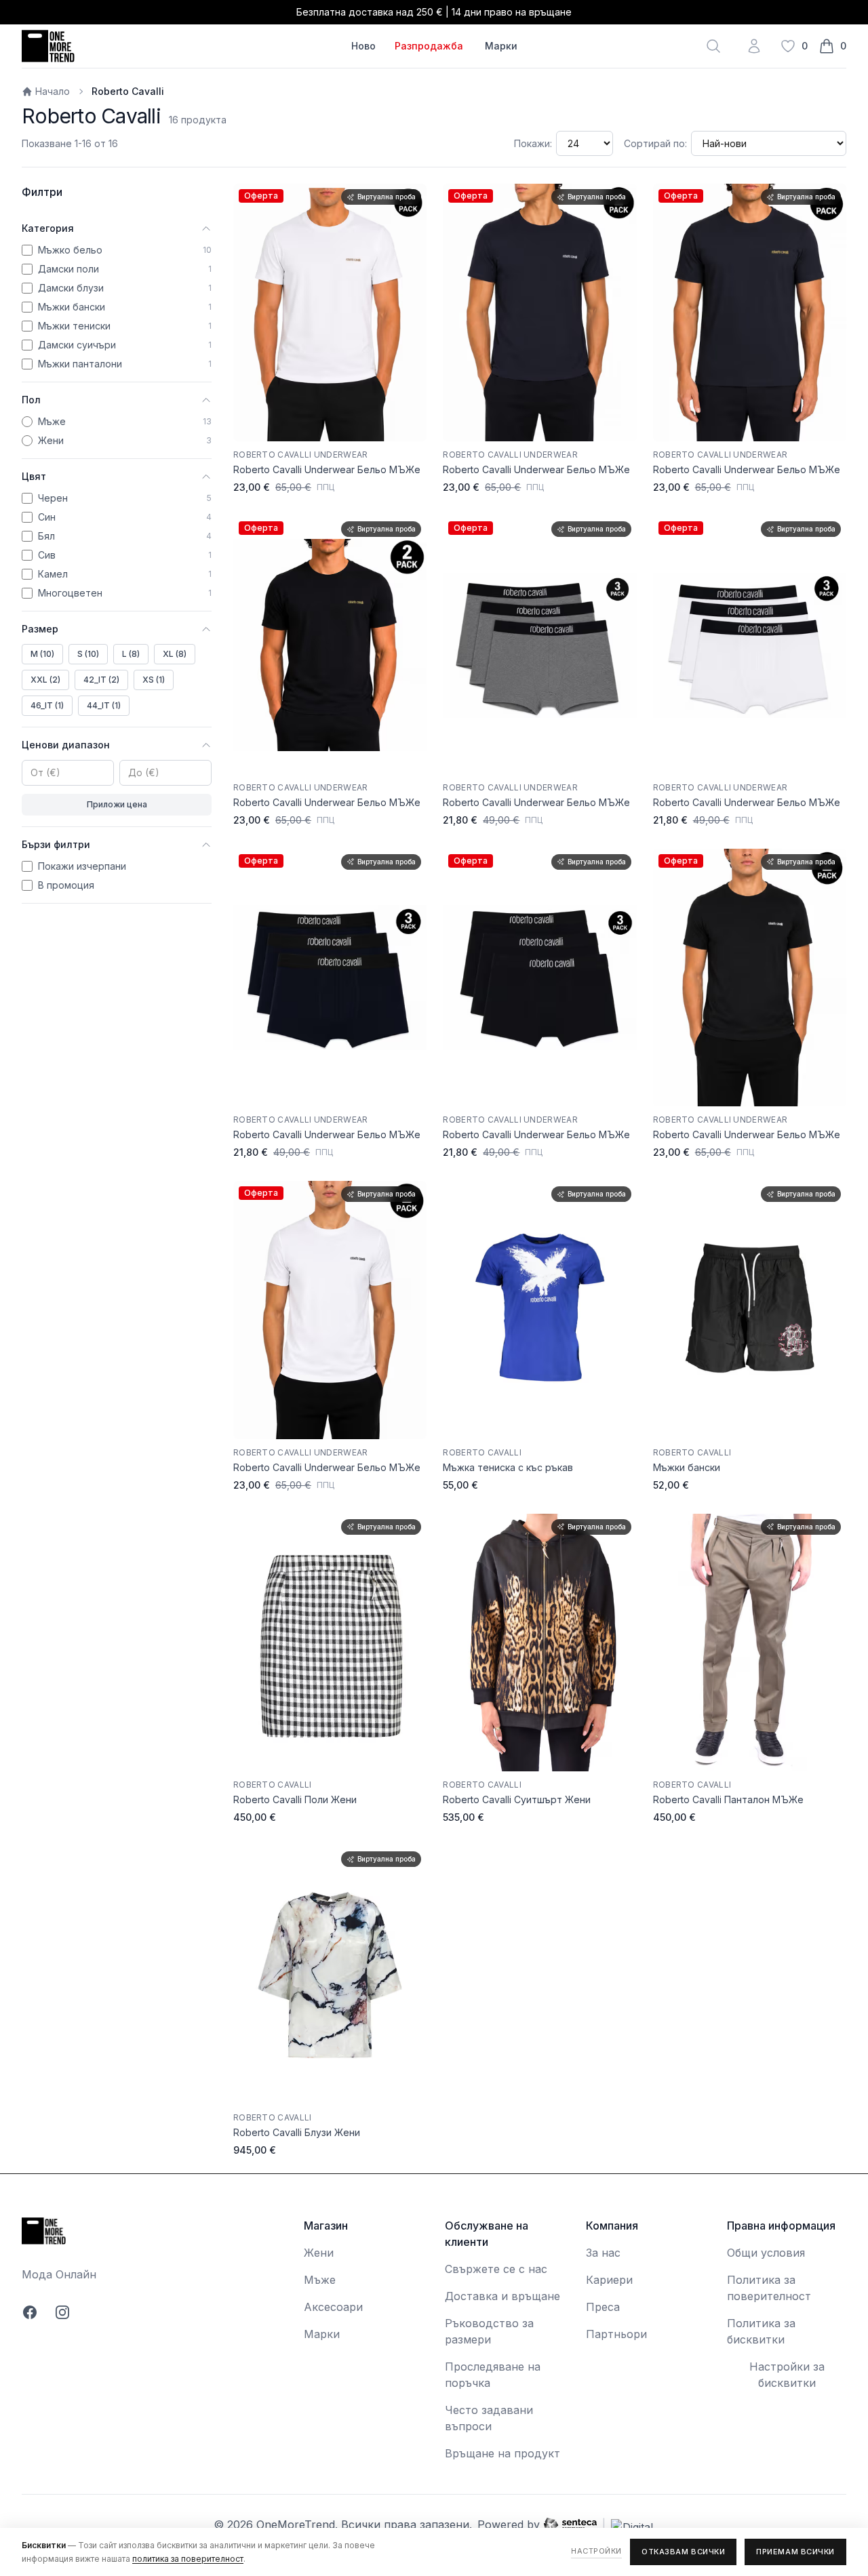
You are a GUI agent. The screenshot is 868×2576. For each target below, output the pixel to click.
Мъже (320, 2280)
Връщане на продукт (502, 2453)
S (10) (88, 654)
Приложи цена (117, 804)
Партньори (616, 2334)
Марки (501, 46)
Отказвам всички (683, 2552)
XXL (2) (45, 680)
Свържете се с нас (496, 2269)
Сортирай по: (655, 143)
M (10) (42, 654)
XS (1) (154, 680)
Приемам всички (795, 2552)
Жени (319, 2253)
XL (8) (175, 654)
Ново (363, 46)
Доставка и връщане (502, 2296)
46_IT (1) (47, 705)
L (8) (131, 654)
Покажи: (533, 143)
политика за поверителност (188, 2559)
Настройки (596, 2551)
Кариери (609, 2280)
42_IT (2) (101, 680)
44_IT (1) (104, 705)
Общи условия (766, 2253)
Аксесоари (333, 2307)
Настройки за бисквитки (787, 2375)
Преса (603, 2307)
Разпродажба (429, 46)
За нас (603, 2253)
